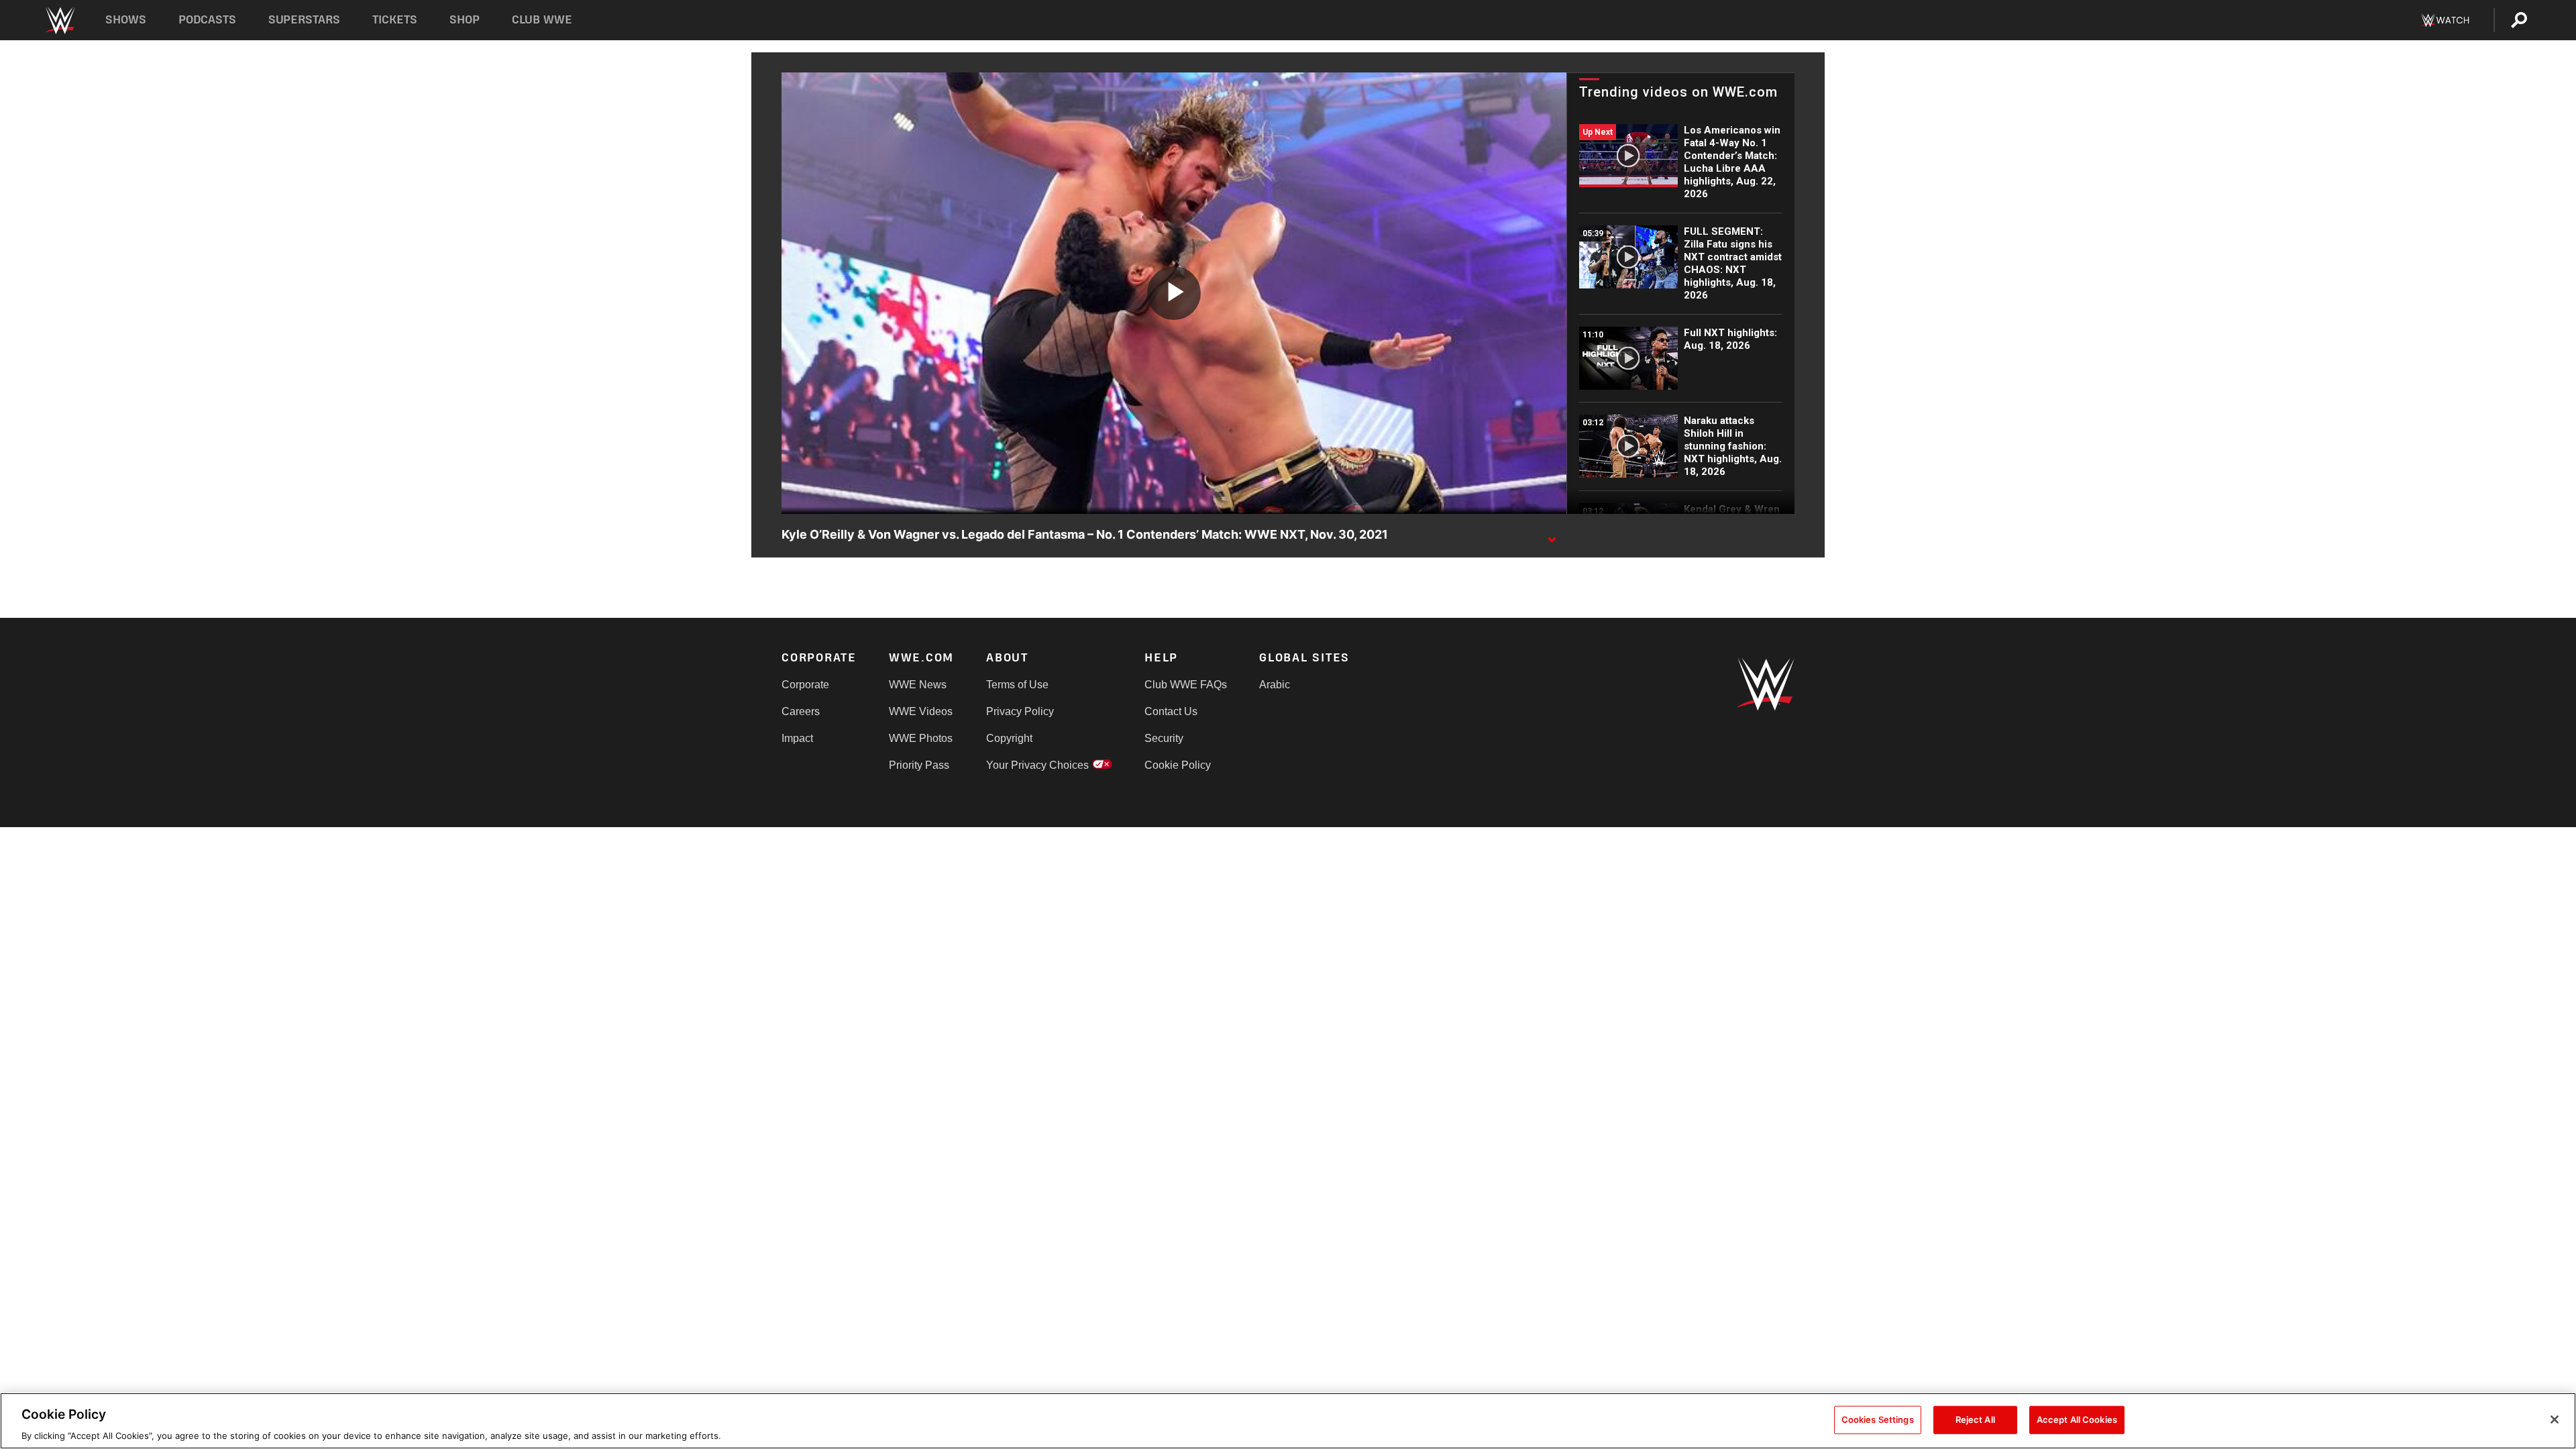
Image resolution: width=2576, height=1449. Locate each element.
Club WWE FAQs (1186, 685)
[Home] (59, 20)
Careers (801, 711)
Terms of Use (1017, 685)
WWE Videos (921, 711)
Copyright (1009, 738)
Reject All (1975, 1419)
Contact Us (1171, 711)
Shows (126, 20)
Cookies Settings (1878, 1419)
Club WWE (542, 20)
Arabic (1275, 685)
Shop (465, 20)
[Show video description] (1552, 535)
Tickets (395, 20)
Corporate (805, 685)
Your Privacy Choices (1037, 765)
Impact (797, 738)
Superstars (305, 20)
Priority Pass (919, 765)
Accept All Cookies (2077, 1419)
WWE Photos (921, 738)
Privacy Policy (1020, 711)
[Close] (2555, 1419)
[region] (1288, 1421)
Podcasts (207, 20)
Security (1164, 738)
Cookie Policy (1178, 765)
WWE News (918, 685)
